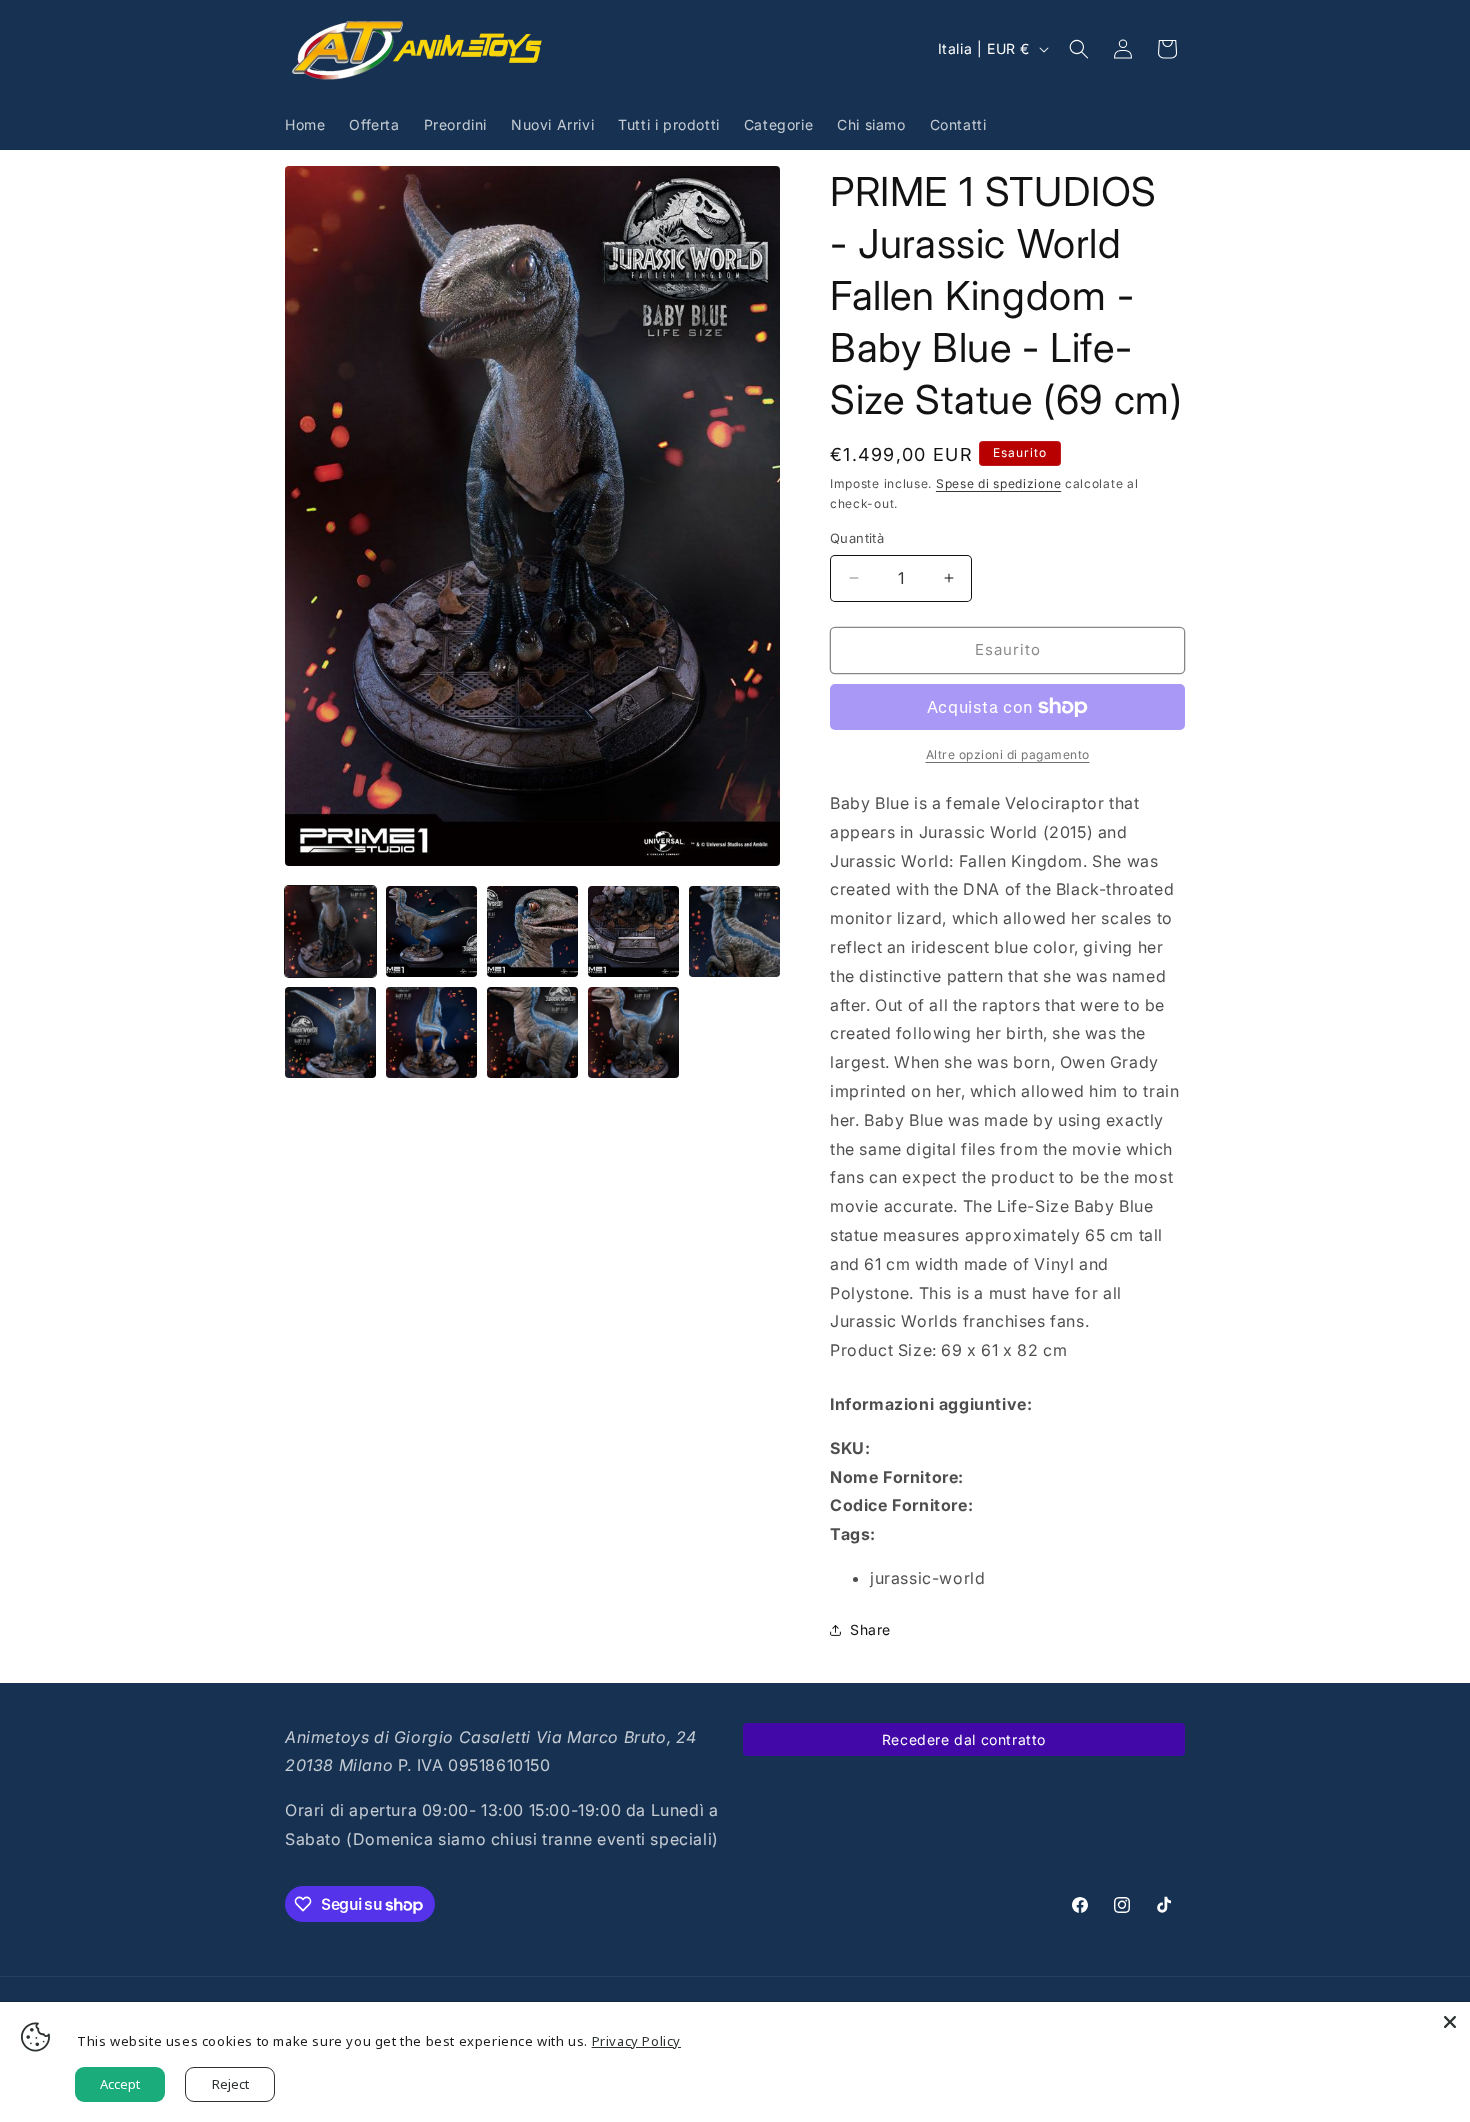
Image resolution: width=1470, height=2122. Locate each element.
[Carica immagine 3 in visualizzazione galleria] (532, 931)
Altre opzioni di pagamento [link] (1008, 754)
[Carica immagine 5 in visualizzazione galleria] (734, 931)
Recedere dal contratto (964, 1739)
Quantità (857, 538)
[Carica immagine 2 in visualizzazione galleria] (431, 931)
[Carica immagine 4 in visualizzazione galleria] (633, 931)
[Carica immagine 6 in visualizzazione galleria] (330, 1032)
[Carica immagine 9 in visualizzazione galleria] (633, 1032)
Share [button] (870, 1629)
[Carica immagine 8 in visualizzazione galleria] (532, 1032)
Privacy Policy (636, 2041)
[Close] (1450, 2022)
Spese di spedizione (998, 483)
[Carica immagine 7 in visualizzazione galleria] (431, 1032)
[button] (1079, 49)
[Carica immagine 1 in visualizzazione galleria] (330, 931)
